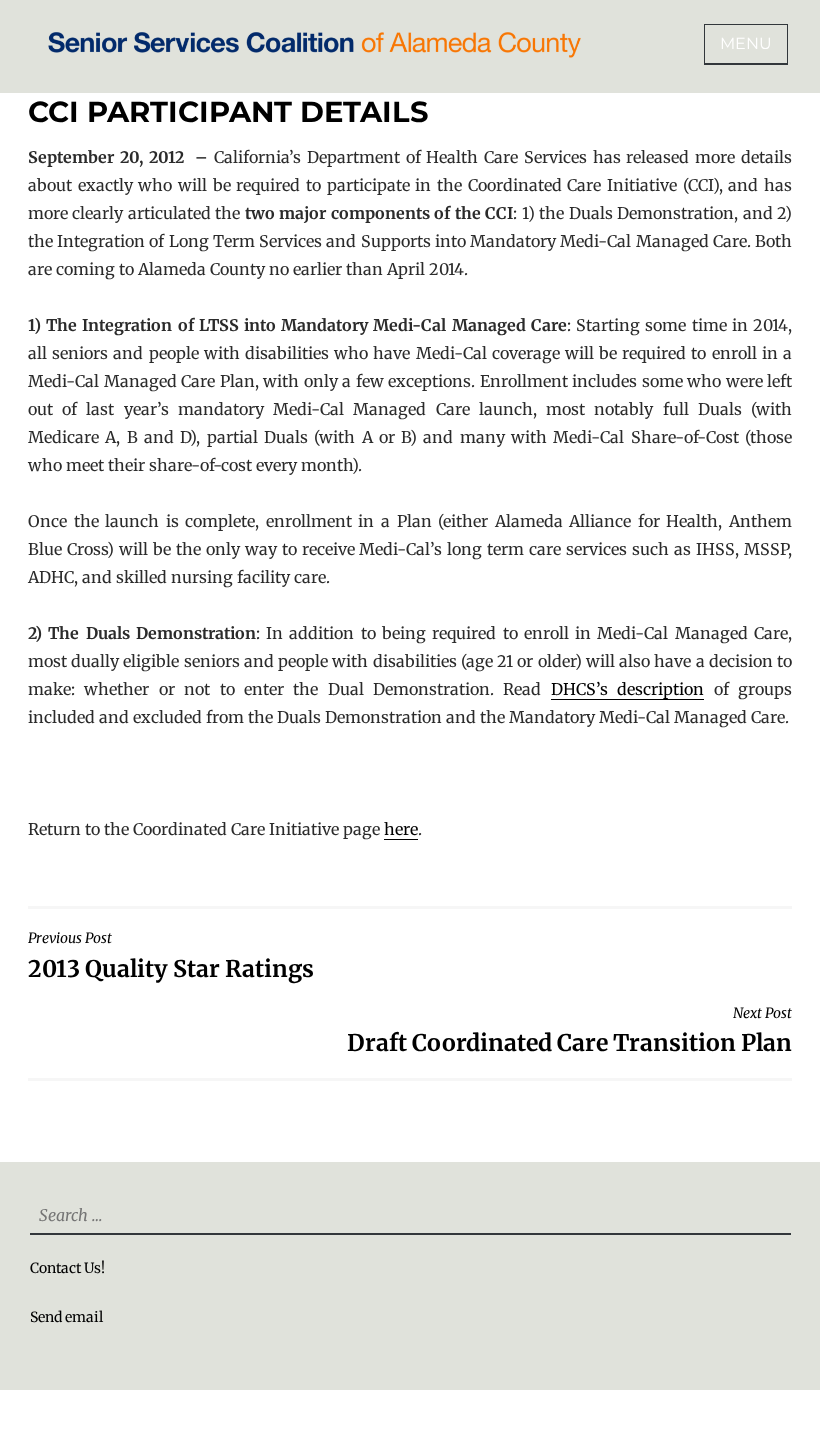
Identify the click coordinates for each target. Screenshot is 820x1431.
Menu (746, 43)
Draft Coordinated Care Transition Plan (569, 1030)
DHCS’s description (627, 689)
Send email (66, 1317)
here (401, 829)
